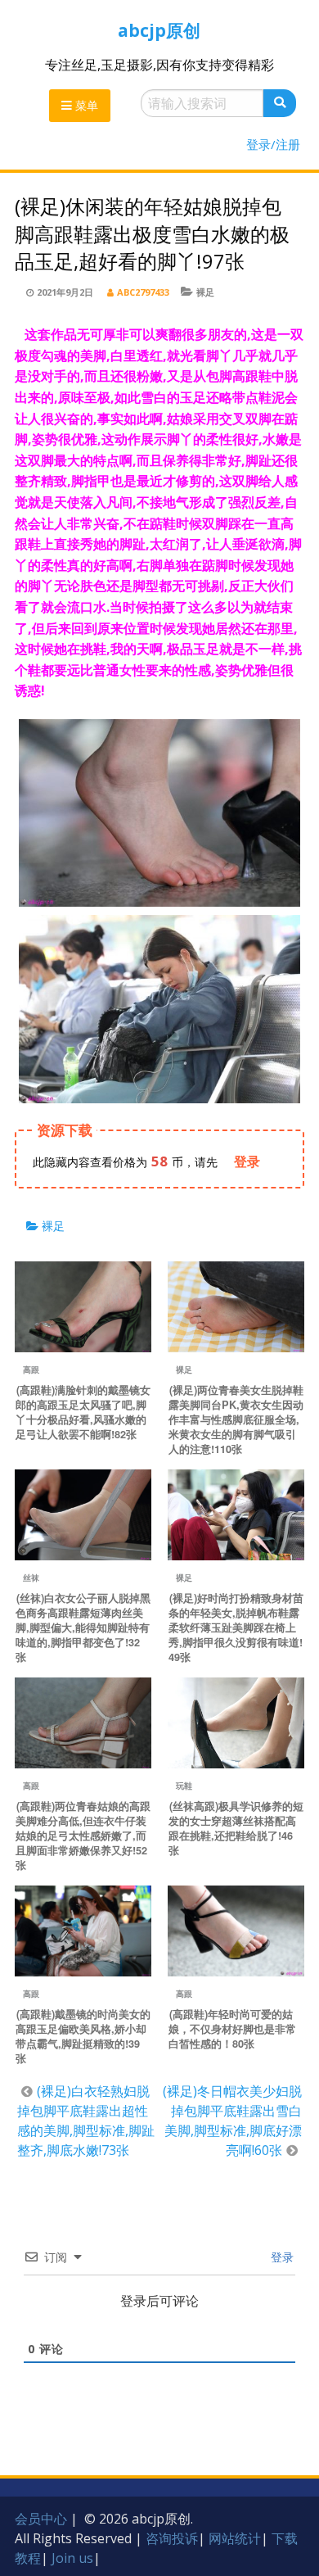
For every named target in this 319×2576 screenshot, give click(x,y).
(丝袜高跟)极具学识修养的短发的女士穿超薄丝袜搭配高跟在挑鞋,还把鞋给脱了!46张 (236, 1828)
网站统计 (235, 2538)
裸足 (205, 292)
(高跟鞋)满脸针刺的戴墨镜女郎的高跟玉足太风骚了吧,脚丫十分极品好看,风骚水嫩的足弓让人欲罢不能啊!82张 (83, 1412)
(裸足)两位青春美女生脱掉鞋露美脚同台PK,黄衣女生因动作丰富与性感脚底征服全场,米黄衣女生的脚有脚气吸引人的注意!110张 (236, 1419)
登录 (281, 2257)
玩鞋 (184, 1786)
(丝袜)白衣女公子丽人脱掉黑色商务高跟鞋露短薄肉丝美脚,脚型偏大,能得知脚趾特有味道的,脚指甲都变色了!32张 (83, 1628)
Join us (72, 2558)
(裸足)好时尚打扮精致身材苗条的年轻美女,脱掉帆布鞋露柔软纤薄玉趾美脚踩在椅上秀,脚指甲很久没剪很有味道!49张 (236, 1628)
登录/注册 (273, 144)
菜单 (85, 105)
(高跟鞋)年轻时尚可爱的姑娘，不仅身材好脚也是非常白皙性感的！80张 (232, 2029)
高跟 (31, 1369)
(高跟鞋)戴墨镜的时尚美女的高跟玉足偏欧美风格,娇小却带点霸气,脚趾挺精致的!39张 (83, 2036)
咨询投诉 (172, 2538)
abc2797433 (143, 292)
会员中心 (41, 2519)
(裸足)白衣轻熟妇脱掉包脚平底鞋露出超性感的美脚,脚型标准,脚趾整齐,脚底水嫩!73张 (86, 2121)
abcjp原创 (159, 30)
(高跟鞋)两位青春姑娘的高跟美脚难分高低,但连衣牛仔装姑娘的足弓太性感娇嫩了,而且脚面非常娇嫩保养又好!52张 (83, 1836)
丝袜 (31, 1578)
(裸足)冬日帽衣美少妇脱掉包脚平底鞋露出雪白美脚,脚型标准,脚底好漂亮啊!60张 (232, 2121)
